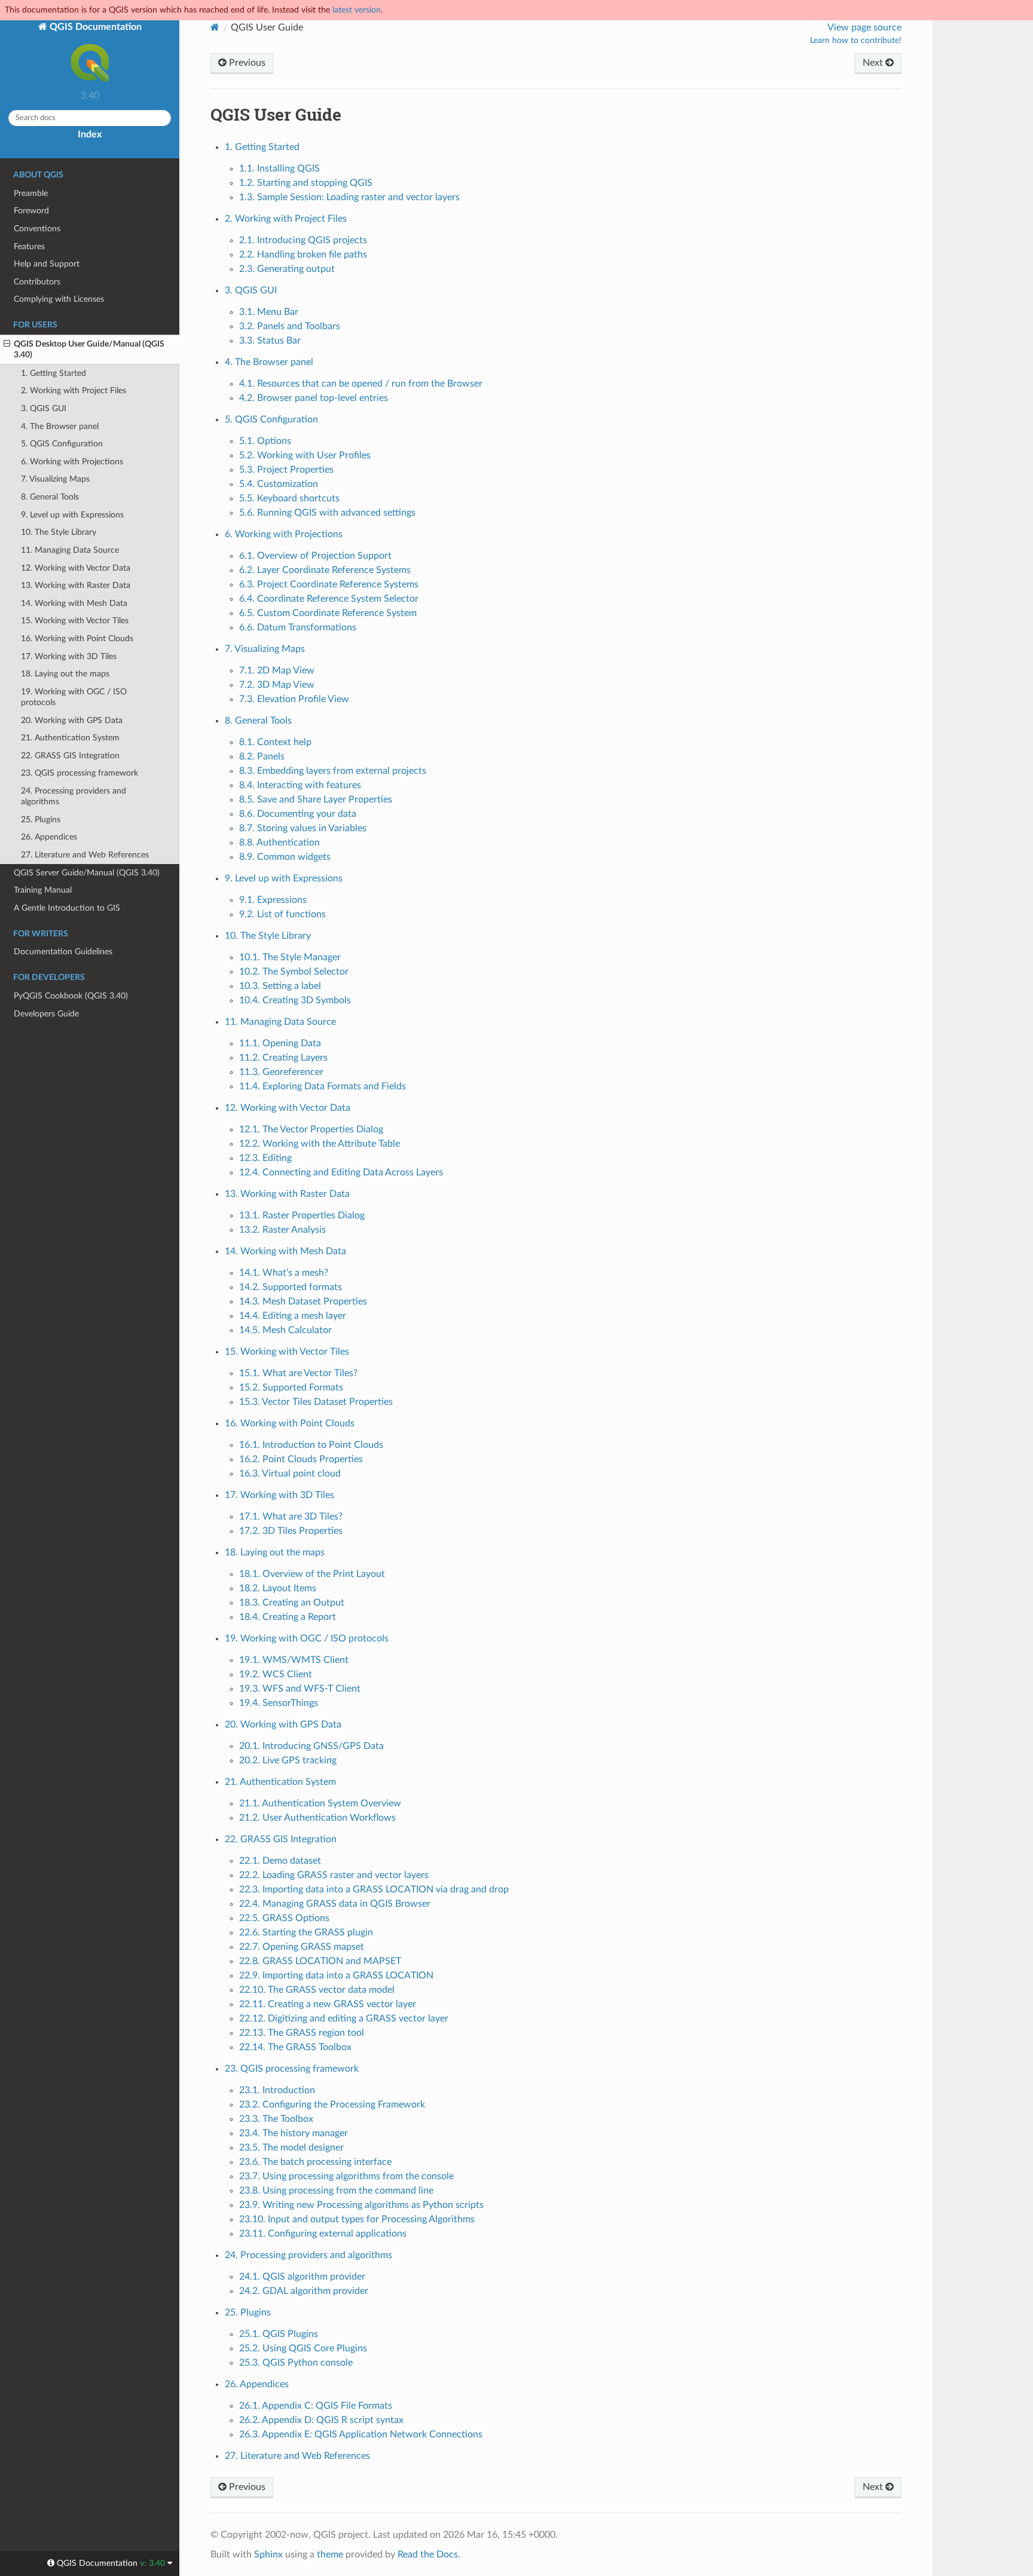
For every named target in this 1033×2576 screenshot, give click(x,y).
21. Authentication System (70, 738)
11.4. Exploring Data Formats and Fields (323, 1086)
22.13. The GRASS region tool (302, 2033)
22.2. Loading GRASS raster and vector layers (334, 1875)
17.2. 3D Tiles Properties (291, 1531)
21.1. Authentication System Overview (320, 1803)
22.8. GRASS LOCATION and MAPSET (320, 1961)
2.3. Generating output (287, 269)
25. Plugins (41, 820)
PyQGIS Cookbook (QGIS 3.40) (71, 996)
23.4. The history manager (294, 2133)
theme (330, 2554)
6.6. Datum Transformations (298, 627)
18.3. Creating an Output (292, 1603)
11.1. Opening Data (280, 1043)
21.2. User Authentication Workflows (317, 1818)
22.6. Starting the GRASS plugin (306, 1932)
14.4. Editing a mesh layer (293, 1316)
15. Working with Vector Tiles (75, 621)
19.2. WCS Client (276, 1674)
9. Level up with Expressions (72, 515)
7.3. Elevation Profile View (294, 699)
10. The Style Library (59, 532)
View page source (864, 27)
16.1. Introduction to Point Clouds (311, 1445)
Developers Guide (46, 1014)
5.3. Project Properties (286, 470)
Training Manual (43, 890)
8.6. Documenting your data (298, 814)
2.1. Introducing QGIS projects (303, 240)
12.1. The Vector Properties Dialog (311, 1129)
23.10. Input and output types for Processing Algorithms (357, 2219)
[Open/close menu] (7, 344)
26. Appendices (49, 837)
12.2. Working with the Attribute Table (320, 1144)
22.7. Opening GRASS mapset (302, 1947)
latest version (357, 10)
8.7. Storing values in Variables (303, 828)
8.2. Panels (262, 756)
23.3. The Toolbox (276, 2119)
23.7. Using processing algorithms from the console (346, 2176)
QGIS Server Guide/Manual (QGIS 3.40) (87, 873)
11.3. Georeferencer (281, 1072)
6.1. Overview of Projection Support (315, 556)
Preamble (31, 193)
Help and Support (47, 264)
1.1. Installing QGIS (279, 169)
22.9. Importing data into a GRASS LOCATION (336, 1975)
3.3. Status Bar (270, 341)
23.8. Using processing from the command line (336, 2191)
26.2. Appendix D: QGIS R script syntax (321, 2420)
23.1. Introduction (277, 2090)
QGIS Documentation (94, 27)
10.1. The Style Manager (290, 957)
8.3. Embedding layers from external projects (333, 771)
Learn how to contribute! (856, 41)
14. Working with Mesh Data (74, 603)
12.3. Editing (265, 1158)
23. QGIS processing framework (80, 773)
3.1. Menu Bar (269, 312)
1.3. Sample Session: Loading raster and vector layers (349, 197)
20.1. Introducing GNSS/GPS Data (311, 1746)
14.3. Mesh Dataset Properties (303, 1301)
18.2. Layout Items (278, 1588)
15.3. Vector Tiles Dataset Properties (316, 1402)
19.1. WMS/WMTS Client (294, 1660)
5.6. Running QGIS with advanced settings (327, 513)
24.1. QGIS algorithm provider (302, 2277)
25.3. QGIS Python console (296, 2363)
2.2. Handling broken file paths (303, 255)
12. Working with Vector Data (76, 568)
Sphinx (268, 2554)
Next (874, 63)
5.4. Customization (279, 484)
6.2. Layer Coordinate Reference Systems (325, 570)
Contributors (37, 282)
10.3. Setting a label (280, 986)
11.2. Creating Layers (283, 1058)
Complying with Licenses (59, 299)
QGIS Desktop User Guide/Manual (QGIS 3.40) (89, 349)
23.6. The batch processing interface (315, 2162)
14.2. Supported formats (291, 1287)
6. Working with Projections (72, 462)
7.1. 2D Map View (277, 670)
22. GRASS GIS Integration (70, 756)
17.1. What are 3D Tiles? (291, 1517)
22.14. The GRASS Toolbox (295, 2047)
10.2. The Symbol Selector (294, 972)
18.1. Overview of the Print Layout (312, 1574)
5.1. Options (265, 441)
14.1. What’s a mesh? (284, 1273)
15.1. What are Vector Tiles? (298, 1373)
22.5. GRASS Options (284, 1918)
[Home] (215, 27)
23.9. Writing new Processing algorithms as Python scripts (361, 2205)
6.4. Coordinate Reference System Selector (329, 599)
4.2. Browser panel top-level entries (314, 398)
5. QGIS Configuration (62, 444)
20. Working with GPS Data (72, 720)
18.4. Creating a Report (288, 1617)
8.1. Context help (275, 742)
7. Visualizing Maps (55, 479)
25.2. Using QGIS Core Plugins (303, 2348)
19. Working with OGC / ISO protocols (74, 697)
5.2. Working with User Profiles (305, 455)
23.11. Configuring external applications (323, 2234)
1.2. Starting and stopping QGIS (306, 183)
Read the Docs (428, 2554)
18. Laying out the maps (65, 674)
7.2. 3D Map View (277, 685)
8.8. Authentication (279, 843)
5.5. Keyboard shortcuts (289, 498)
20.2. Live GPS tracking (288, 1760)
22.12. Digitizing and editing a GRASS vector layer (344, 2018)
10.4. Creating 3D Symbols (295, 1000)
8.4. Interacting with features (300, 785)
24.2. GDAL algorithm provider (304, 2291)
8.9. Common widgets (285, 857)
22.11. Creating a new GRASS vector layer (328, 2004)
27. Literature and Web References (85, 855)
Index (90, 134)
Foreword (31, 211)
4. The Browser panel (60, 426)
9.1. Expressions (273, 900)
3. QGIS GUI (44, 408)
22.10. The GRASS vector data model (317, 1990)
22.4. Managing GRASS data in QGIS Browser (335, 1904)
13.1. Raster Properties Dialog (302, 1215)
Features (29, 246)
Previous (246, 63)
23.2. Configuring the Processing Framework (332, 2105)
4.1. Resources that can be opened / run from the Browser (361, 384)
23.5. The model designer (291, 2148)
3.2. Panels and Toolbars (290, 326)
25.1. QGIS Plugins (279, 2334)
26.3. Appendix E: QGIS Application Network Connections (361, 2434)
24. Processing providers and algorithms (74, 796)
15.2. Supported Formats (291, 1387)
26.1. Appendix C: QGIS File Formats (316, 2406)
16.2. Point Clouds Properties (301, 1459)
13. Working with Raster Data (76, 585)
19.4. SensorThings (279, 1703)
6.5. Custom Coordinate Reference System (328, 613)
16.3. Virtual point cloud (290, 1474)
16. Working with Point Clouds (77, 638)
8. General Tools (50, 497)
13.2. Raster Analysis (282, 1230)
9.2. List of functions (282, 914)
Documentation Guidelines (63, 952)
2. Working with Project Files (74, 390)
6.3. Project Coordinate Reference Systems (329, 584)
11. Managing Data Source (70, 550)
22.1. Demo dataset (280, 1861)
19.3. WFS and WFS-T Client (300, 1689)
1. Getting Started (54, 373)
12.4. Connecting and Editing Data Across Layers (341, 1172)
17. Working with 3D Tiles (69, 656)
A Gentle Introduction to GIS (67, 908)
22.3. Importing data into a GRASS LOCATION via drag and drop (374, 1889)
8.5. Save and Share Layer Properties (316, 800)
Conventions (37, 229)
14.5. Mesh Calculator (285, 1330)
